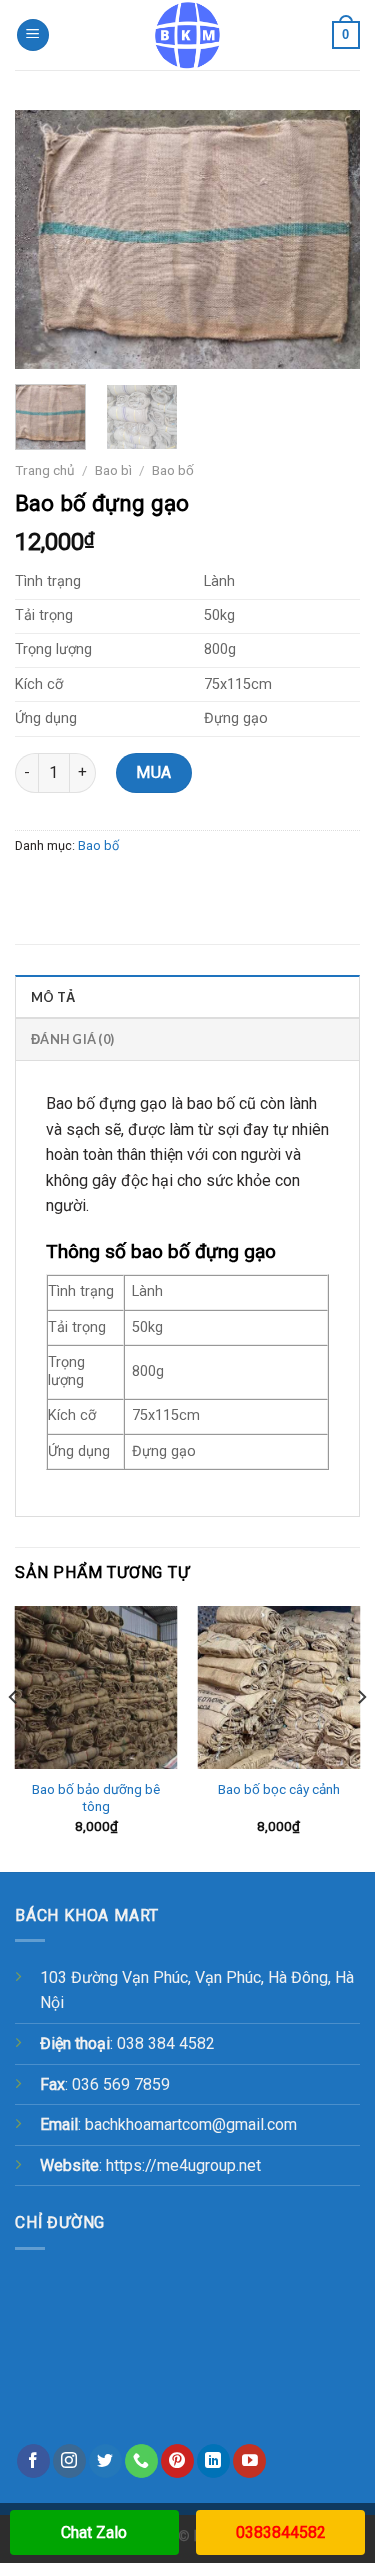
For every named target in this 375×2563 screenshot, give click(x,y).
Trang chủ (45, 470)
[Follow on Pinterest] (177, 2461)
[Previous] (47, 240)
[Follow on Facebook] (33, 2461)
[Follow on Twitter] (105, 2461)
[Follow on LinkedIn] (213, 2461)
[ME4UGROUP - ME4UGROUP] (187, 35)
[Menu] (33, 35)
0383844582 (281, 2532)
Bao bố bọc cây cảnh (279, 1789)
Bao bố (173, 470)
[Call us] (141, 2461)
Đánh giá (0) (72, 1039)
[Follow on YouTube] (249, 2461)
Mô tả (53, 997)
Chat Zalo (94, 2532)
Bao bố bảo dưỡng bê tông (96, 1798)
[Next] (328, 240)
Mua (153, 772)
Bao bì (113, 470)
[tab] (187, 996)
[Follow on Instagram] (69, 2461)
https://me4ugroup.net (183, 2165)
